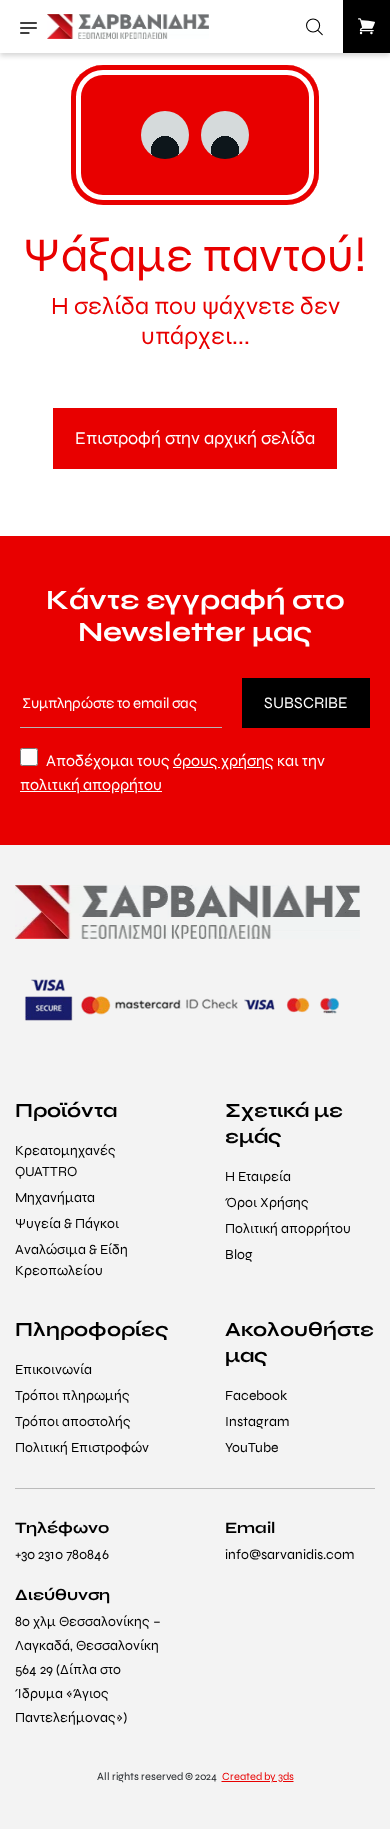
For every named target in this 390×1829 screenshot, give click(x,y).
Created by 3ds (258, 1776)
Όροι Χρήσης (267, 1202)
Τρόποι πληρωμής (72, 1395)
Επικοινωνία (53, 1369)
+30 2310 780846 (62, 1554)
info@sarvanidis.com (289, 1554)
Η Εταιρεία (258, 1176)
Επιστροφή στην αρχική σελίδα (195, 438)
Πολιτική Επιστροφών (82, 1447)
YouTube (251, 1447)
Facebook (256, 1395)
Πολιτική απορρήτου (288, 1228)
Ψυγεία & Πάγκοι (67, 1223)
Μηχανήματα (55, 1197)
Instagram (257, 1421)
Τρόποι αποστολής (73, 1421)
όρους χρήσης (223, 760)
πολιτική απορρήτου (91, 784)
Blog (239, 1254)
